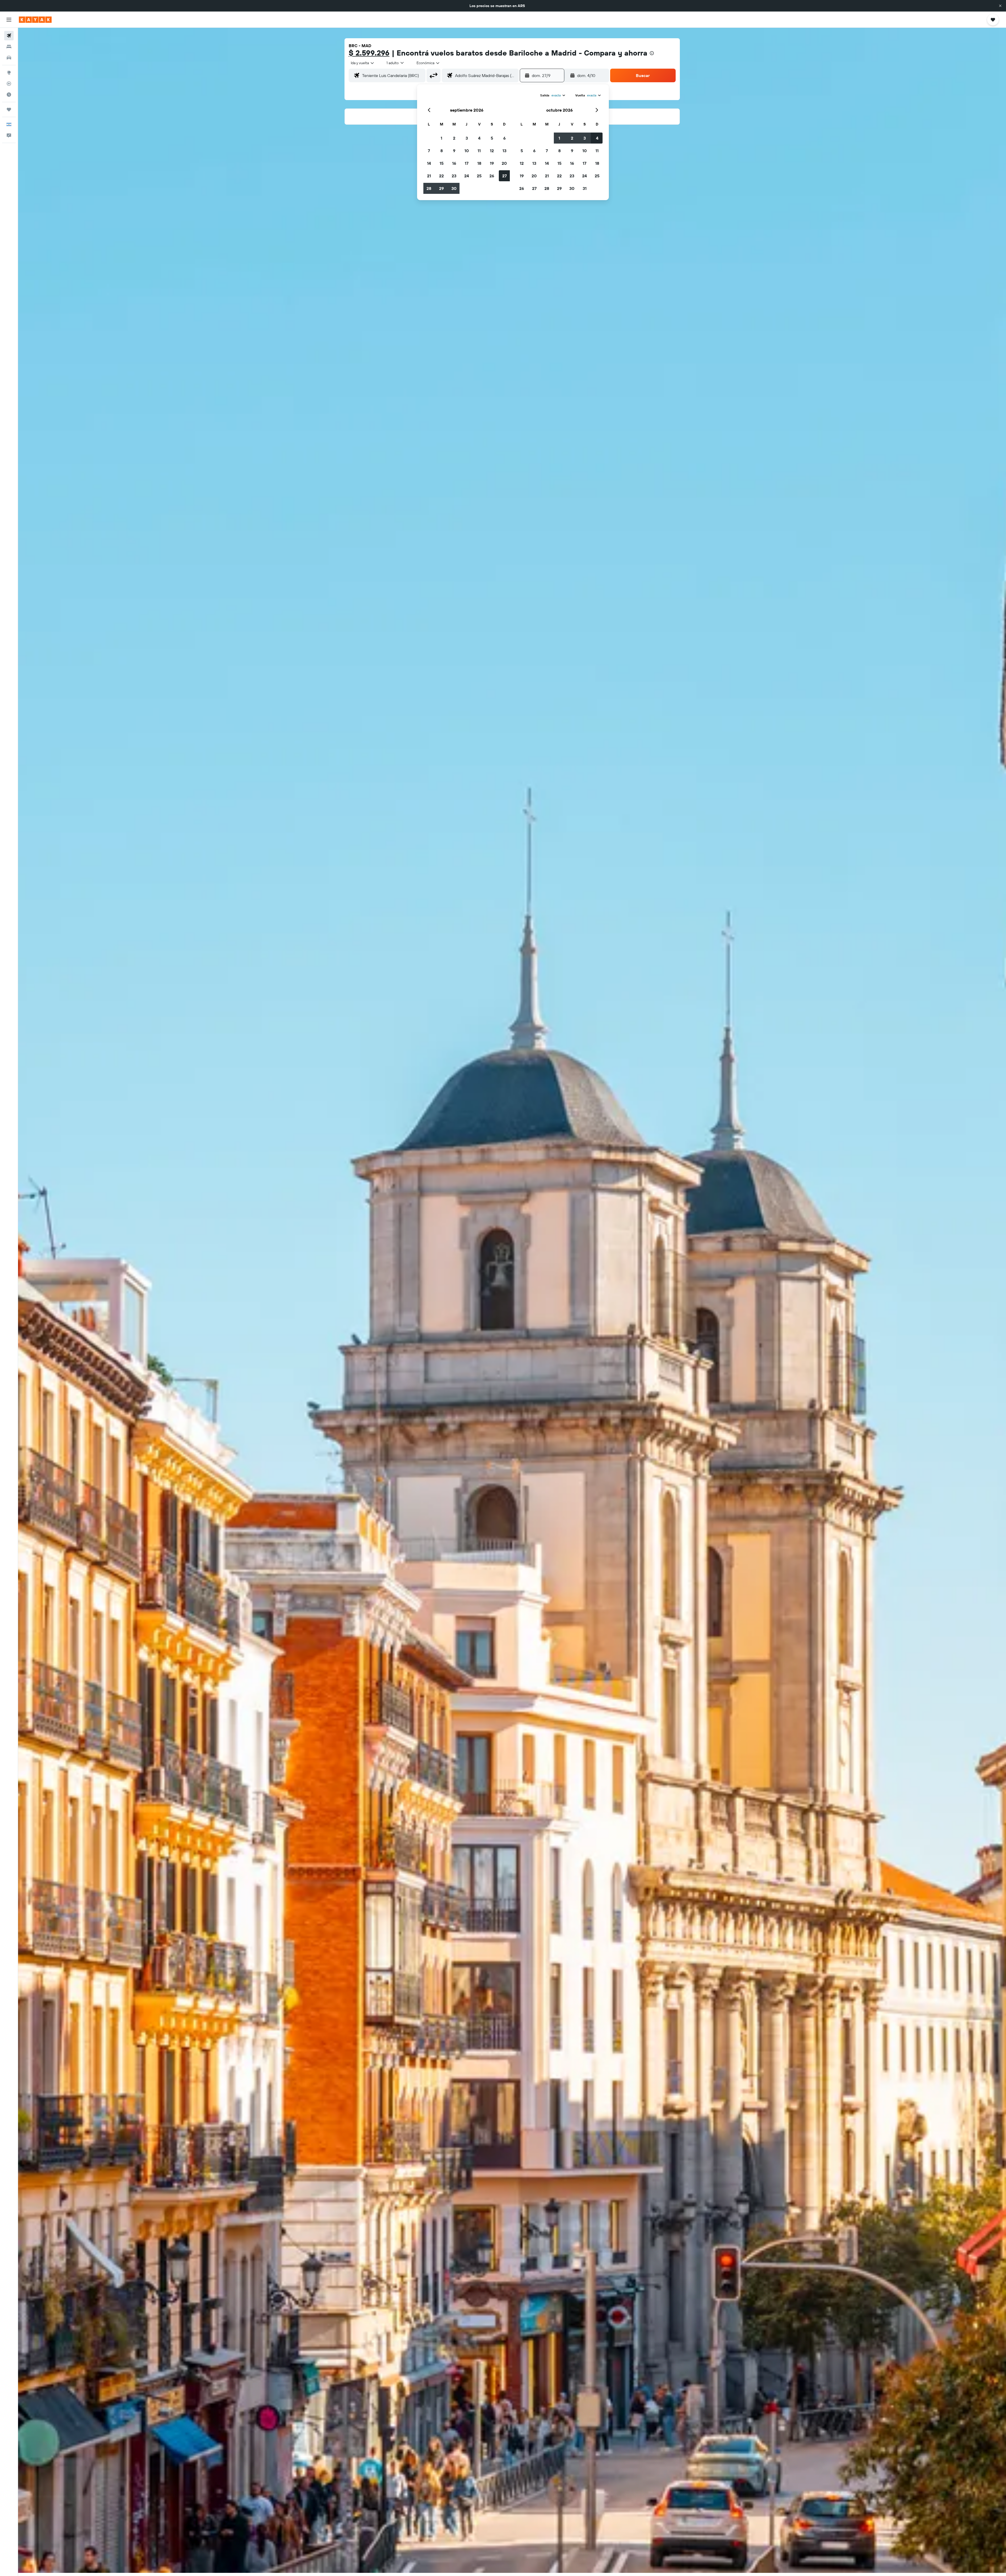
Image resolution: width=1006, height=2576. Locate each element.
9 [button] (454, 151)
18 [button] (479, 163)
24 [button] (467, 176)
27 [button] (504, 176)
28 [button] (429, 188)
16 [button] (454, 163)
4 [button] (479, 138)
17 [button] (467, 163)
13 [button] (504, 151)
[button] (1000, 6)
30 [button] (454, 188)
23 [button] (454, 176)
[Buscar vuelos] (9, 36)
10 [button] (467, 151)
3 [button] (467, 138)
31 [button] (585, 188)
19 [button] (492, 163)
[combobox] (363, 63)
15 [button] (442, 163)
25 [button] (479, 176)
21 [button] (429, 176)
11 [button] (479, 151)
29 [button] (441, 188)
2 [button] (454, 138)
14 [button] (429, 163)
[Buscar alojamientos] (9, 47)
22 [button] (441, 176)
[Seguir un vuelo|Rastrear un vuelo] (9, 84)
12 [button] (492, 151)
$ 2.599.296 (369, 53)
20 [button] (504, 163)
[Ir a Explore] (9, 73)
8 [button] (442, 151)
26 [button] (492, 176)
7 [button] (429, 151)
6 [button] (504, 138)
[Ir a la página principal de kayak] (35, 20)
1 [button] (441, 138)
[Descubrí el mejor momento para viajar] (9, 95)
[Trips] (9, 109)
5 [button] (492, 138)
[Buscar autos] (9, 58)
